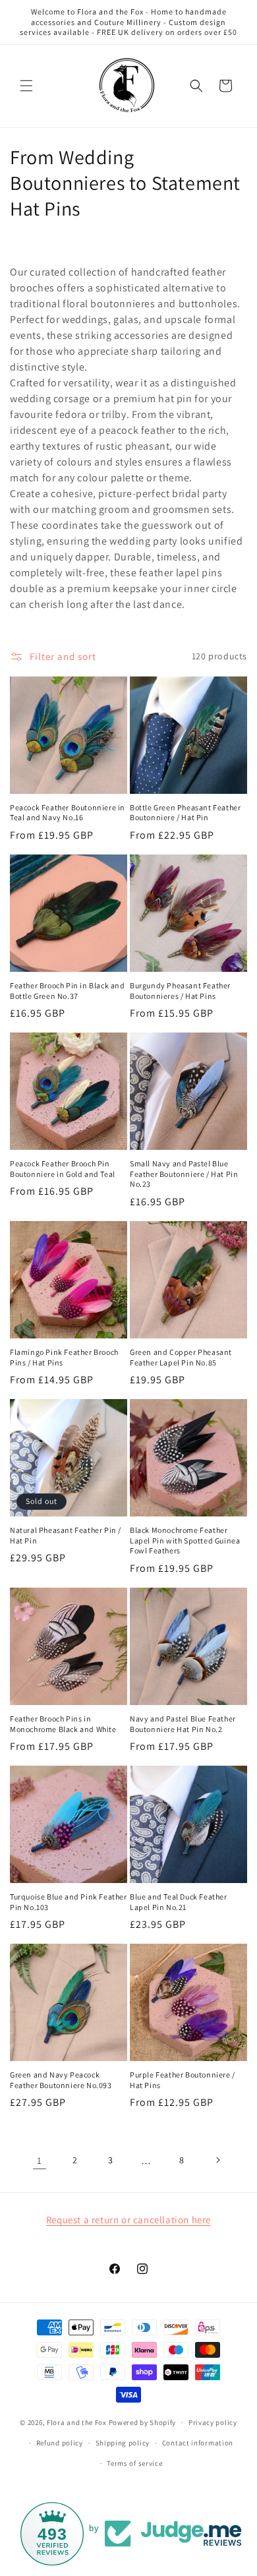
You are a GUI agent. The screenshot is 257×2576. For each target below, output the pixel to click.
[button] (26, 86)
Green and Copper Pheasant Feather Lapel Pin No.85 (181, 1357)
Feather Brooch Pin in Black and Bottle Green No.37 (68, 991)
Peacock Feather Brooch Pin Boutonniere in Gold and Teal (63, 1169)
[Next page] (217, 2160)
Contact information (198, 2443)
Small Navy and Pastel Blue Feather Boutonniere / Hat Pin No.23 (184, 1174)
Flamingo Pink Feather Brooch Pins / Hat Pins (64, 1357)
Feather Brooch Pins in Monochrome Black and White (63, 1724)
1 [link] (40, 2160)
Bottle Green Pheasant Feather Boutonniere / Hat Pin (185, 813)
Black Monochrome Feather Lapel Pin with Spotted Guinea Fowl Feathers (185, 1540)
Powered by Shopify (143, 2422)
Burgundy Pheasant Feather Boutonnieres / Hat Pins (180, 991)
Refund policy (60, 2443)
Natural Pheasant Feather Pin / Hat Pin (66, 1535)
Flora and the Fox (77, 2422)
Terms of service (134, 2463)
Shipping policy (123, 2443)
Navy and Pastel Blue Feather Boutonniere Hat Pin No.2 (183, 1724)
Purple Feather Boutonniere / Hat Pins (183, 2080)
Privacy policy (213, 2422)
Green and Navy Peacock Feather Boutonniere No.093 (61, 2080)
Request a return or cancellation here (128, 2220)
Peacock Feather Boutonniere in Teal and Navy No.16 (68, 813)
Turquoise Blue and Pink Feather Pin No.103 (69, 1902)
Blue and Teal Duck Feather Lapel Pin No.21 (179, 1902)
